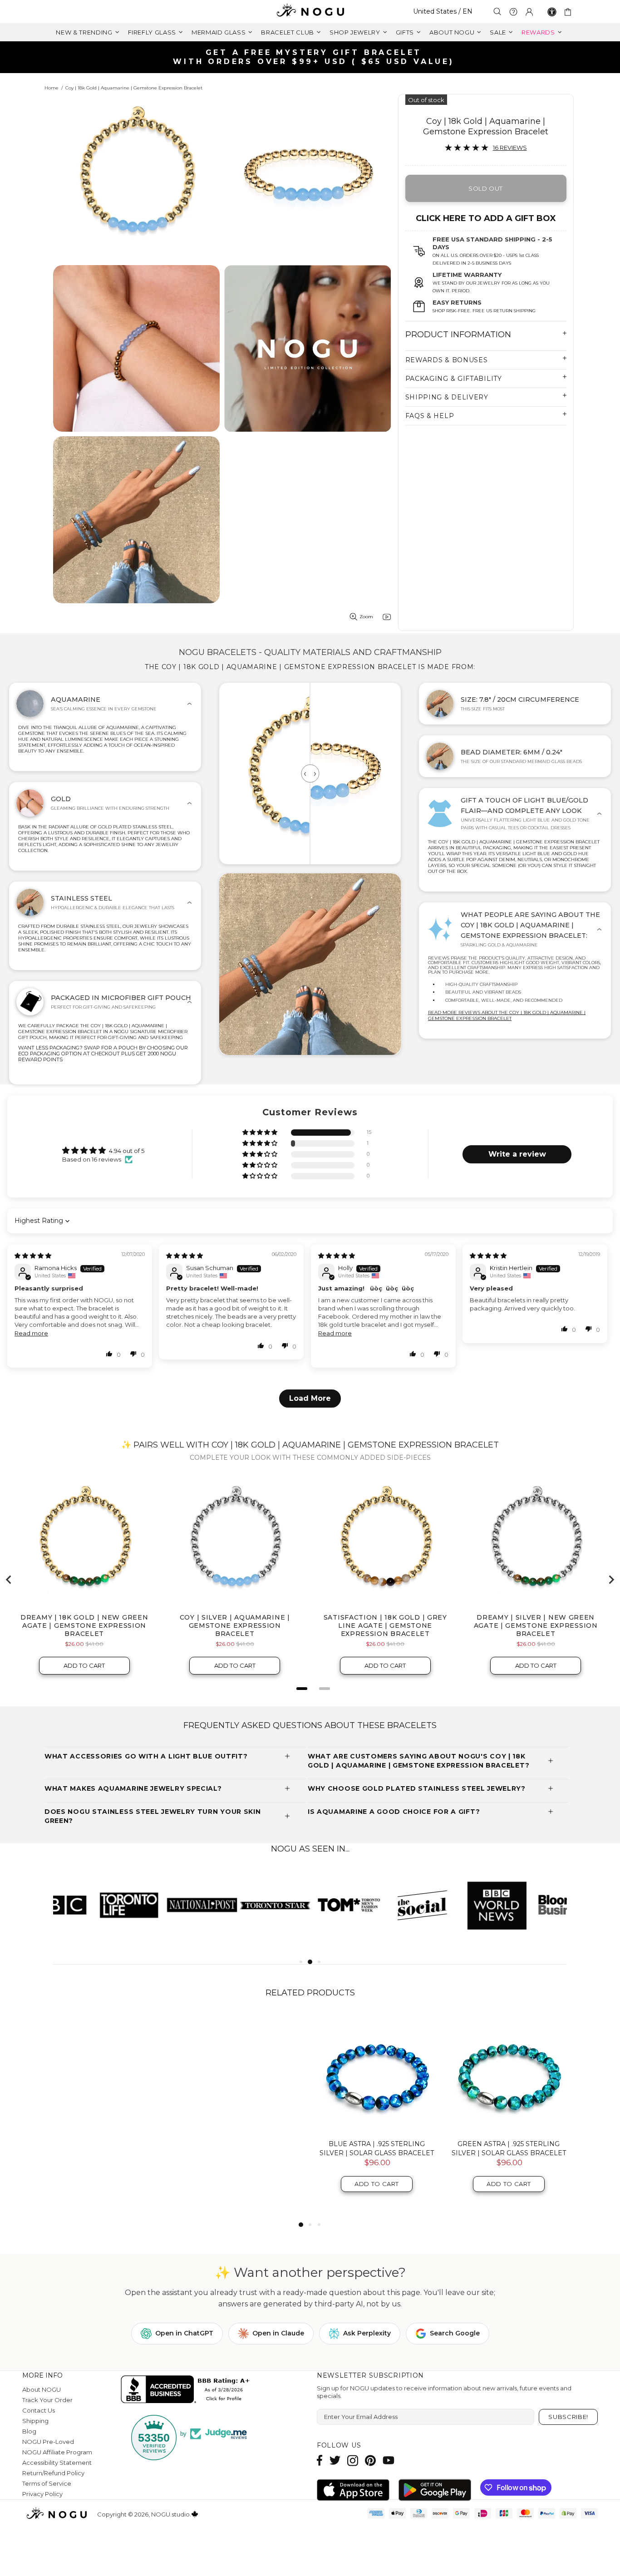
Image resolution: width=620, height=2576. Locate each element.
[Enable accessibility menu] (552, 12)
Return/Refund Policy (53, 2473)
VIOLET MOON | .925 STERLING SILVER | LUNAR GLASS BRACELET (377, 2148)
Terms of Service (47, 2483)
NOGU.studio (310, 12)
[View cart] (569, 12)
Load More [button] (310, 1398)
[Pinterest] (370, 2460)
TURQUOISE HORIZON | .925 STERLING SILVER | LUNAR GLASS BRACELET (113, 2153)
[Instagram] (353, 2460)
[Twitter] (335, 2460)
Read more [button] (31, 1333)
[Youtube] (389, 2460)
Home (52, 88)
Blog (29, 2431)
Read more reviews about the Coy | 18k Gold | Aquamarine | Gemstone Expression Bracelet (507, 1015)
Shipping (35, 2421)
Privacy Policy (42, 2494)
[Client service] (513, 12)
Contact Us (39, 2410)
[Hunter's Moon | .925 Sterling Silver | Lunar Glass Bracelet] (509, 2073)
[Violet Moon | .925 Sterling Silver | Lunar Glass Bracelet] (376, 2073)
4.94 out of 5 (127, 1151)
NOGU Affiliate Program (57, 2452)
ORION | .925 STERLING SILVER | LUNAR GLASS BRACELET (244, 2148)
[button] (261, 1133)
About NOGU (42, 2389)
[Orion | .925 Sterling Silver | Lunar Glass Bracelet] (244, 2073)
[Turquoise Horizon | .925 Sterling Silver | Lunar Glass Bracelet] (112, 2073)
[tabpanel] (90, 1905)
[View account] (529, 12)
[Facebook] (320, 2460)
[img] (33, 1256)
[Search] (497, 12)
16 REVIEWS (510, 148)
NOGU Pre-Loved (48, 2442)
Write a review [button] (517, 1154)
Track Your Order (47, 2400)
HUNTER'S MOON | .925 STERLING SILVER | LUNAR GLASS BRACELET (509, 2148)
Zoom (366, 617)
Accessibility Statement (57, 2463)
